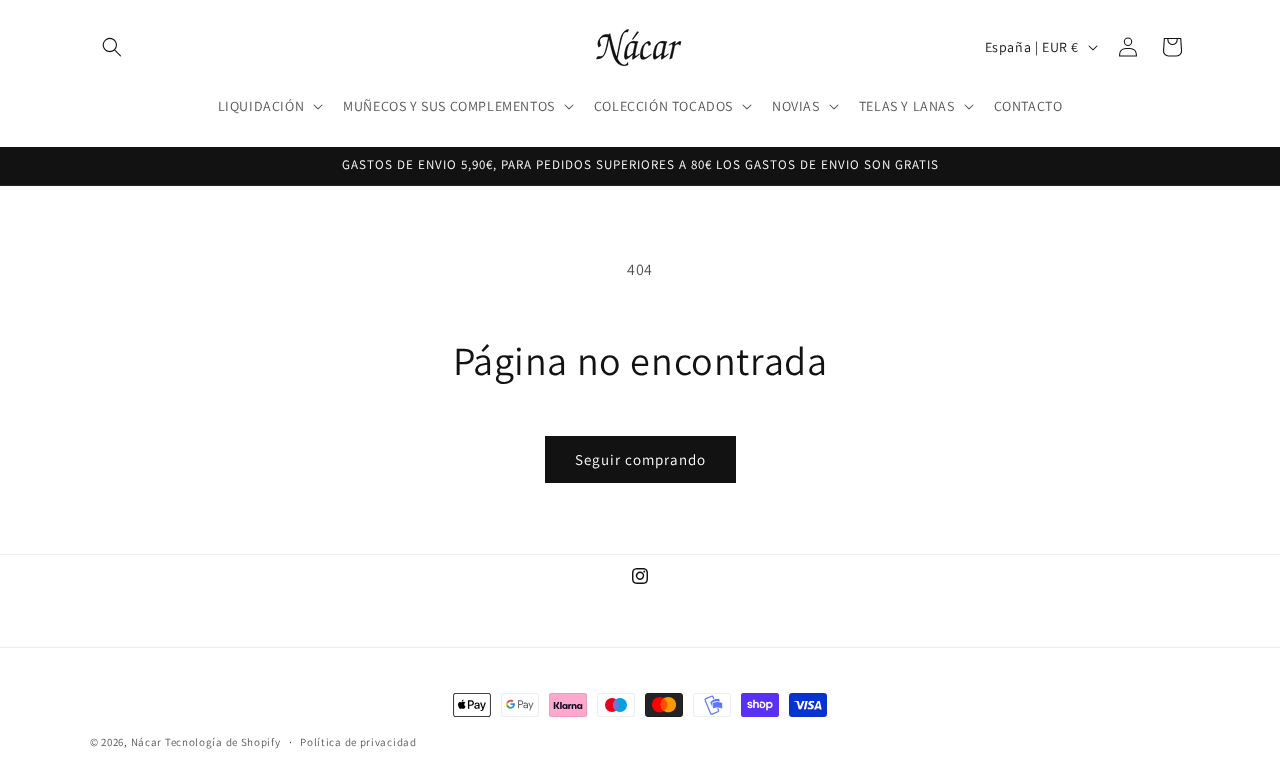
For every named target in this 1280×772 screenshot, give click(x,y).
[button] (112, 47)
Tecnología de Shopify (223, 742)
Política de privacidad (358, 741)
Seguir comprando (640, 459)
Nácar (148, 742)
